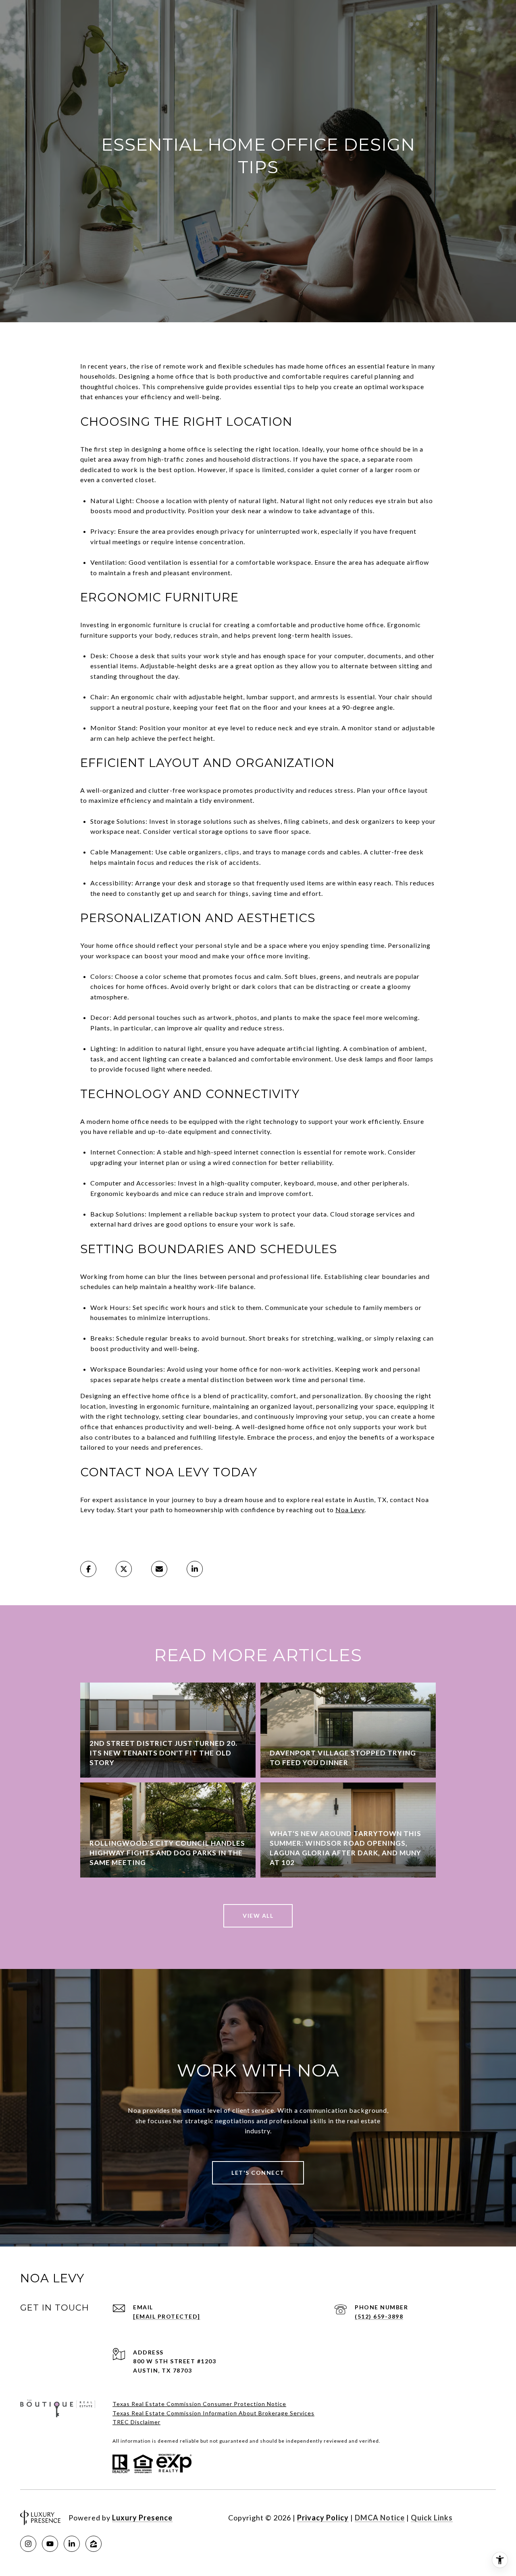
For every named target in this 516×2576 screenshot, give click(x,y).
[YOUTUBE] (50, 2544)
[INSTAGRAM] (28, 2544)
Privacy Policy (323, 2518)
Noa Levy (350, 1510)
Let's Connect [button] (258, 2173)
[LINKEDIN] (72, 2544)
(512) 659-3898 (379, 2316)
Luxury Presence (142, 2518)
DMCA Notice (380, 2518)
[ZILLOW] (94, 2544)
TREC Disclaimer (136, 2422)
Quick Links (432, 2518)
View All (258, 1916)
